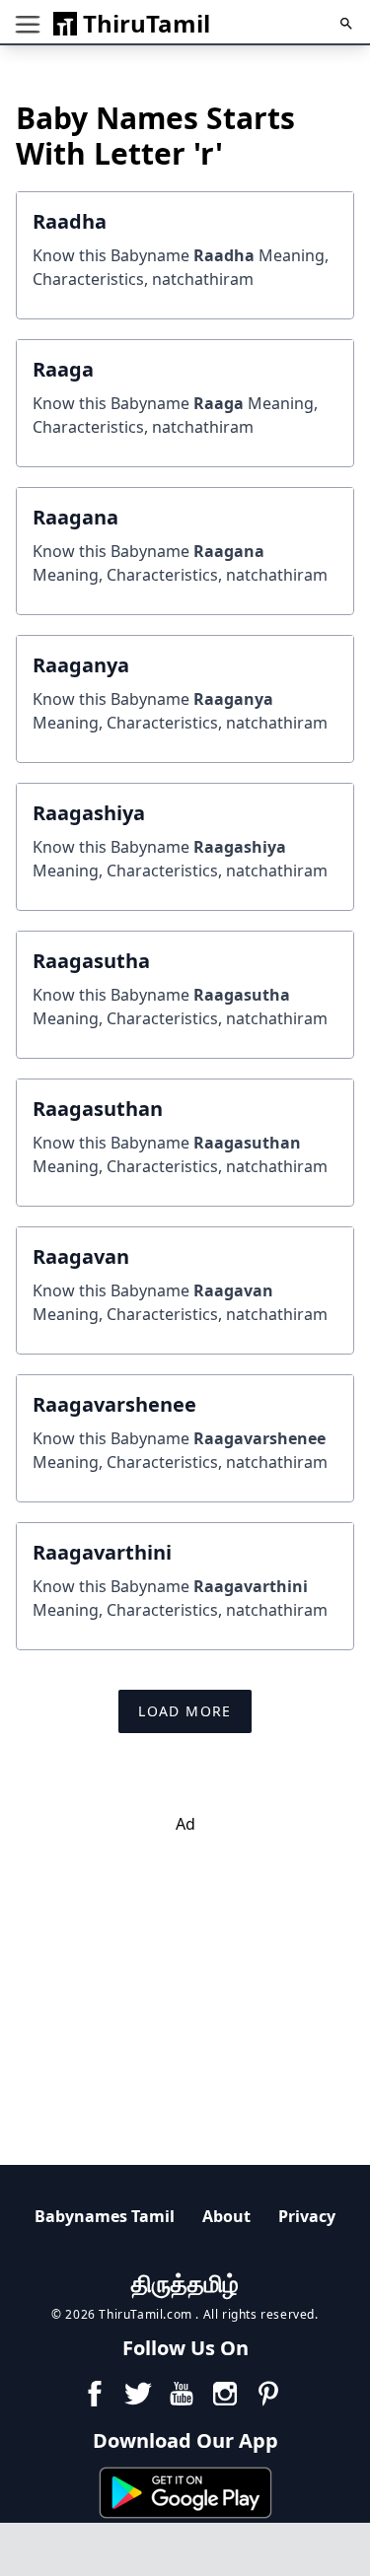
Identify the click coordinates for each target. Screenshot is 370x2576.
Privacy (307, 2216)
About (226, 2216)
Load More (185, 1711)
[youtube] (182, 2394)
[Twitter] (138, 2394)
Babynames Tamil (105, 2216)
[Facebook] (95, 2394)
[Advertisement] (189, 1974)
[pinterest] (268, 2394)
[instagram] (225, 2394)
